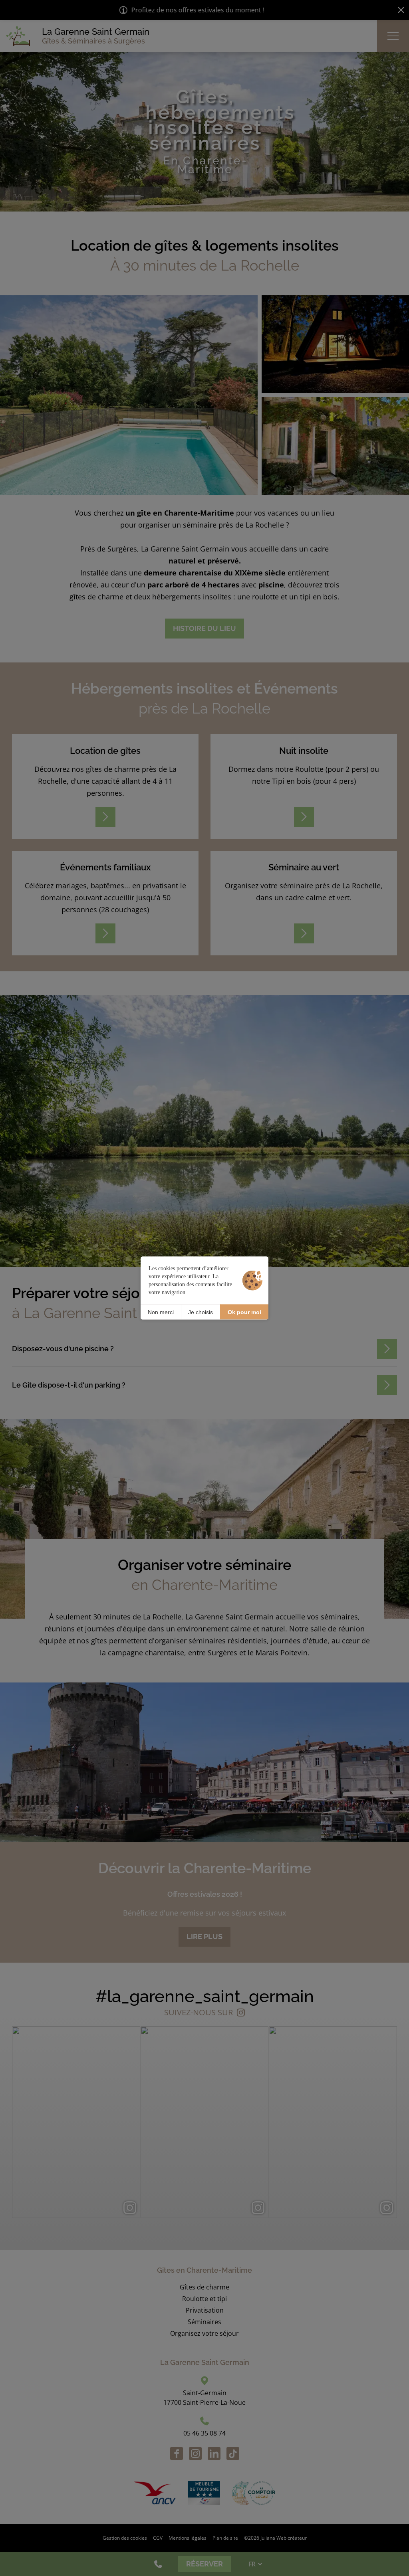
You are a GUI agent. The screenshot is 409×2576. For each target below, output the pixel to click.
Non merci (161, 1312)
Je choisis (201, 1312)
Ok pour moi (244, 1312)
